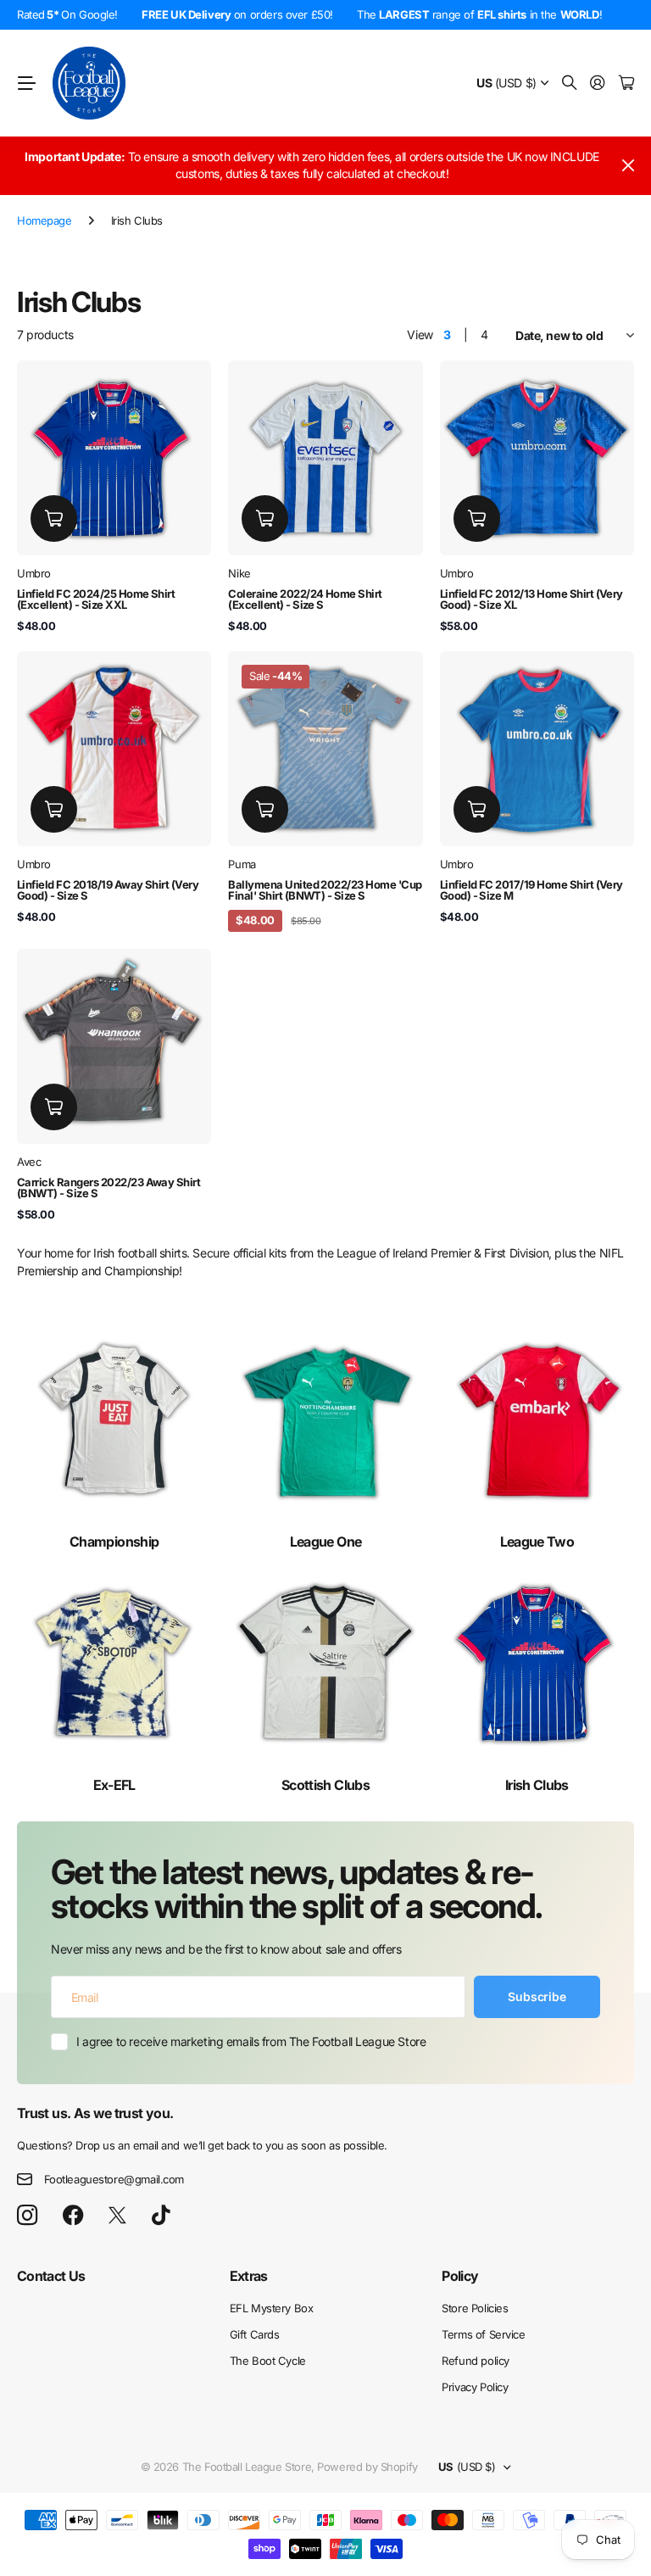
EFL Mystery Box (272, 2308)
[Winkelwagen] (626, 84)
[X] (117, 2216)
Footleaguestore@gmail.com (114, 2179)
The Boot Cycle (268, 2361)
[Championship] (114, 1420)
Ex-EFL (114, 1785)
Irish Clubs (537, 1785)
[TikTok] (161, 2216)
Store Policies (475, 2308)
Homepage (45, 220)
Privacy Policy (475, 2387)
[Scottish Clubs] (325, 1662)
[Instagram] (27, 2216)
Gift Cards (255, 2334)
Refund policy (476, 2361)
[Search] (570, 84)
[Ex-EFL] (114, 1662)
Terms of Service (483, 2334)
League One (326, 1542)
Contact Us (51, 2276)
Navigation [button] (26, 83)
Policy (460, 2276)
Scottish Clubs (325, 1785)
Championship (114, 1542)
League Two (537, 1542)
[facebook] (73, 2216)
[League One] (325, 1420)
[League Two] (537, 1420)
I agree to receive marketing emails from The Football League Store (251, 2041)
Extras (249, 2276)
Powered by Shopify (367, 2467)
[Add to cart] (54, 519)
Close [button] (628, 166)
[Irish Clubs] (537, 1662)
